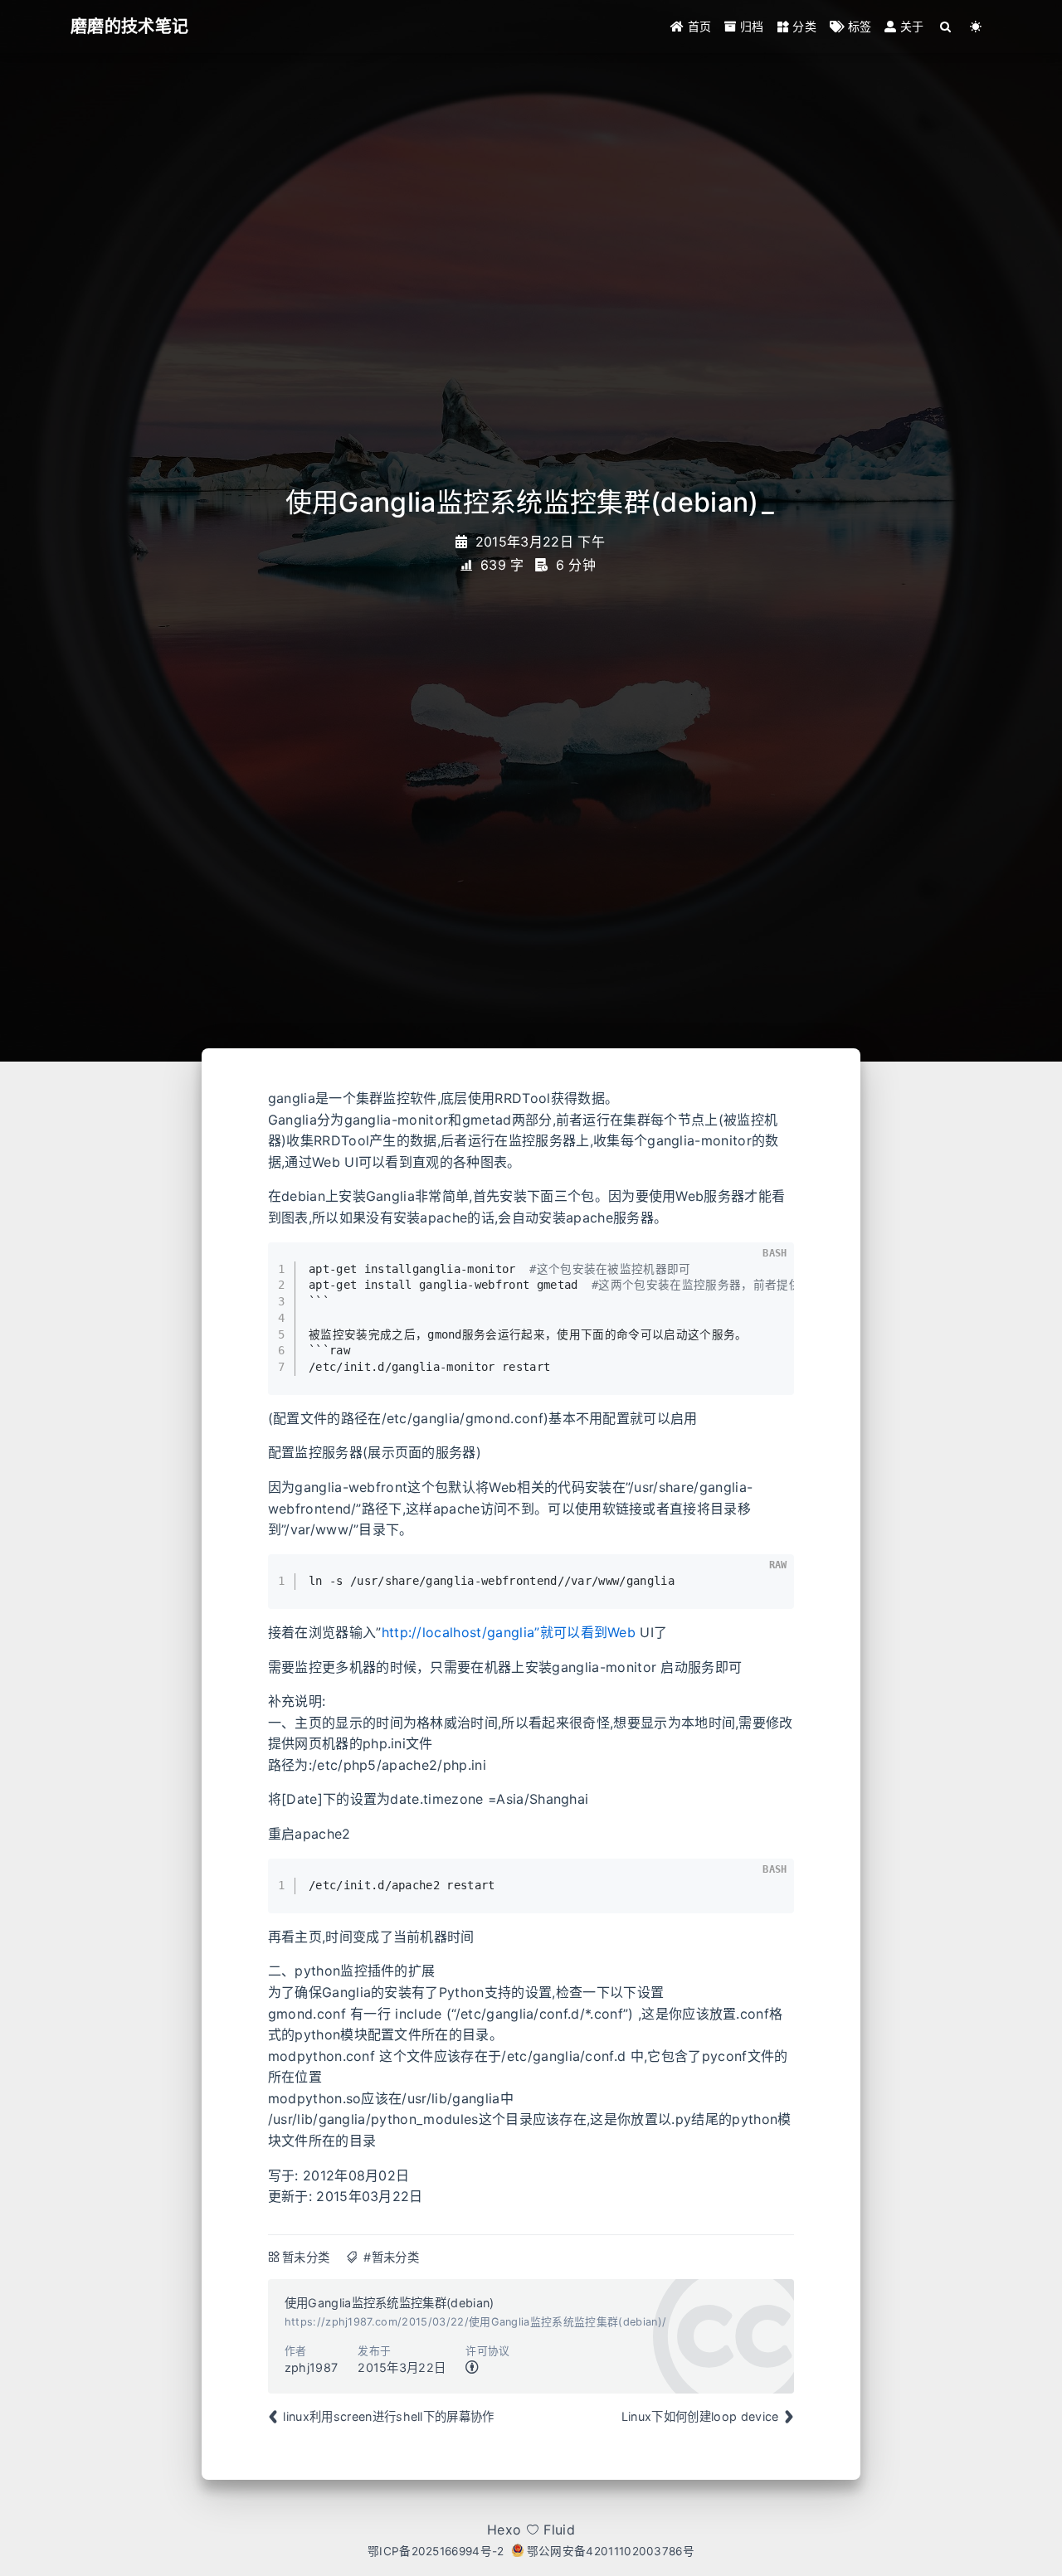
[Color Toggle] (976, 27)
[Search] (946, 27)
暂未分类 (306, 2257)
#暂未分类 (391, 2257)
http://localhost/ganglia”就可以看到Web (509, 1632)
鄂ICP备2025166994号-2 (436, 2551)
